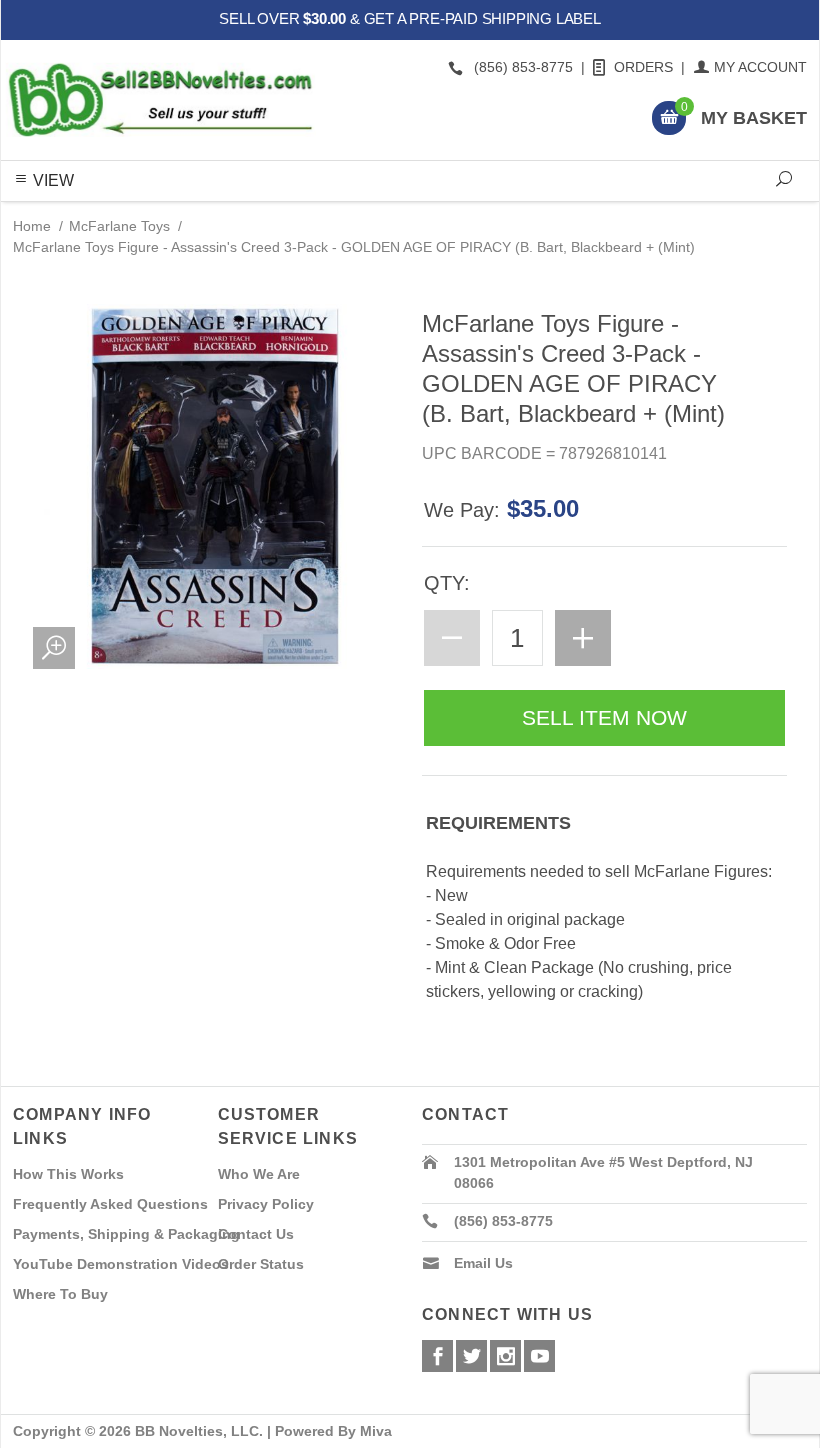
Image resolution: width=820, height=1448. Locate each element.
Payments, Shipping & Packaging (126, 1234)
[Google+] (505, 1356)
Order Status (261, 1264)
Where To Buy (60, 1294)
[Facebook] (437, 1356)
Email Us (483, 1263)
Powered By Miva (333, 1431)
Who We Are (259, 1174)
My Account (760, 67)
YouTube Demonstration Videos (121, 1264)
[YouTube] (539, 1356)
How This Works (68, 1174)
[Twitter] (471, 1356)
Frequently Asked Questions (110, 1204)
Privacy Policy (266, 1204)
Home (32, 226)
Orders (643, 67)
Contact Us (256, 1234)
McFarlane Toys (119, 226)
